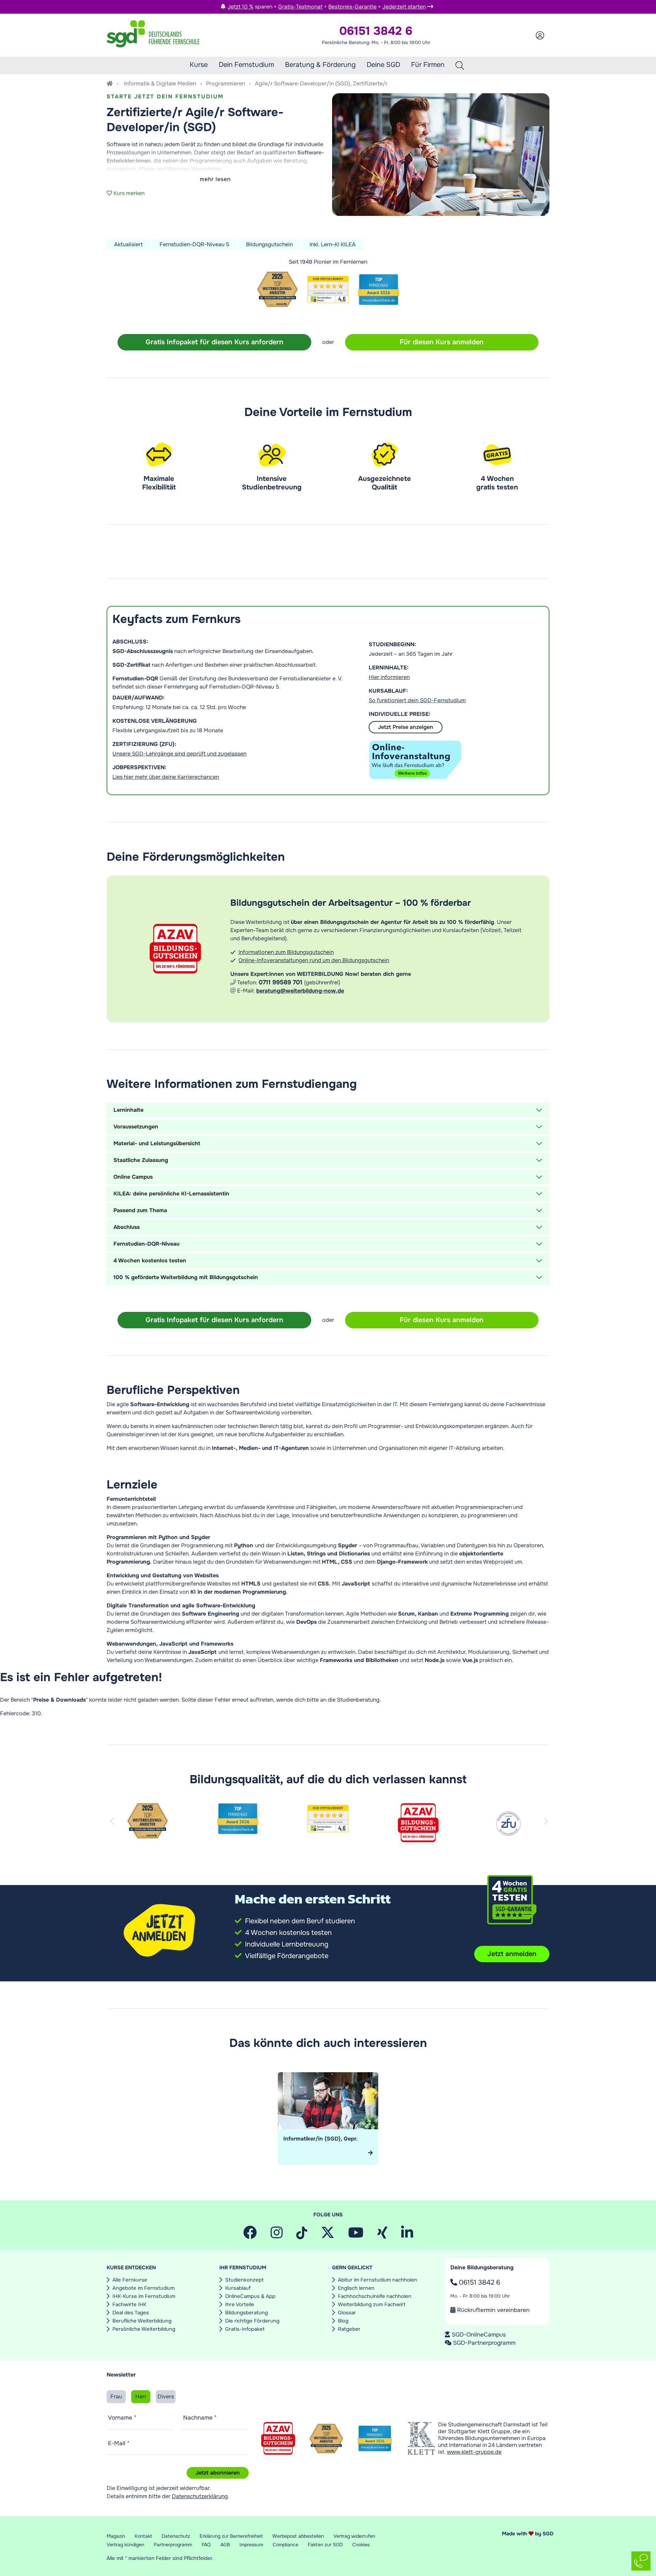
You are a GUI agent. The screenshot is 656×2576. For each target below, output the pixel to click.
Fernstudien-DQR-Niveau (146, 1244)
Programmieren (225, 84)
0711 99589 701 (281, 982)
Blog (343, 2321)
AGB (225, 2545)
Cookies (361, 2545)
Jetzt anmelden (512, 1954)
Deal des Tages (131, 2313)
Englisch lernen (356, 2288)
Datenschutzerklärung (200, 2496)
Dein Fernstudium (246, 65)
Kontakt (143, 2536)
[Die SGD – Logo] (153, 35)
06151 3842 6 (479, 2282)
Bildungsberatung (247, 2313)
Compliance (285, 2545)
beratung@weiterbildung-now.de (300, 991)
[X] (328, 2235)
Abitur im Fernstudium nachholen (378, 2280)
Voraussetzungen (136, 1127)
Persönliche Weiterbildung (144, 2329)
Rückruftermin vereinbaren (493, 2310)
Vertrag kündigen (125, 2545)
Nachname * (200, 2418)
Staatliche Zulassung (141, 1160)
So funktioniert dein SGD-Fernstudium (417, 700)
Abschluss (127, 1227)
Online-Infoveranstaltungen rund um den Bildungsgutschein (314, 960)
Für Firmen (428, 65)
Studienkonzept (244, 2280)
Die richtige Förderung (252, 2321)
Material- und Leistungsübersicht (157, 1143)
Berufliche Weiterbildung (142, 2321)
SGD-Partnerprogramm (484, 2343)
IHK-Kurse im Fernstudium (144, 2296)
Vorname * (122, 2418)
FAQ (206, 2545)
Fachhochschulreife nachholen (375, 2296)
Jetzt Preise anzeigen (406, 727)
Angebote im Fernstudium (143, 2288)
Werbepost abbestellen (298, 2536)
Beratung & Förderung (320, 65)
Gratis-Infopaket (245, 2329)
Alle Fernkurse (130, 2280)
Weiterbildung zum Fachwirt (372, 2304)
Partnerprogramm (173, 2545)
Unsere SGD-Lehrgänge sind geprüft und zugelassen (179, 754)
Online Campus (133, 1177)
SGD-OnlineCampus (479, 2335)
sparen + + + (327, 7)
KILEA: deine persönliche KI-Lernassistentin (171, 1194)
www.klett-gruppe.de (474, 2452)
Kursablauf (238, 2288)
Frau (116, 2397)
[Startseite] (110, 84)
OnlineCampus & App (250, 2296)
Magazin (116, 2536)
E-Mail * (119, 2443)
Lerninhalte (128, 1110)
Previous (113, 1829)
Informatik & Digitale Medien (160, 84)
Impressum (251, 2545)
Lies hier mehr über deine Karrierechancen (166, 777)
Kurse (199, 65)
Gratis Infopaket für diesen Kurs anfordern (214, 342)
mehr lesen (215, 179)
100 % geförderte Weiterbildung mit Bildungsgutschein (186, 1277)
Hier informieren (389, 677)
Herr (141, 2397)
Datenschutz (176, 2536)
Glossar (347, 2313)
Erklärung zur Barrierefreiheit (231, 2536)
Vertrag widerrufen (354, 2536)
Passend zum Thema (140, 1210)
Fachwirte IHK (129, 2304)
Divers (166, 2397)
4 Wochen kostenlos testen (150, 1261)
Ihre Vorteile (240, 2304)
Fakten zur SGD (325, 2545)
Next (547, 1829)
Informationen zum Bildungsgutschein (286, 952)
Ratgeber (349, 2329)
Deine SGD (383, 65)
